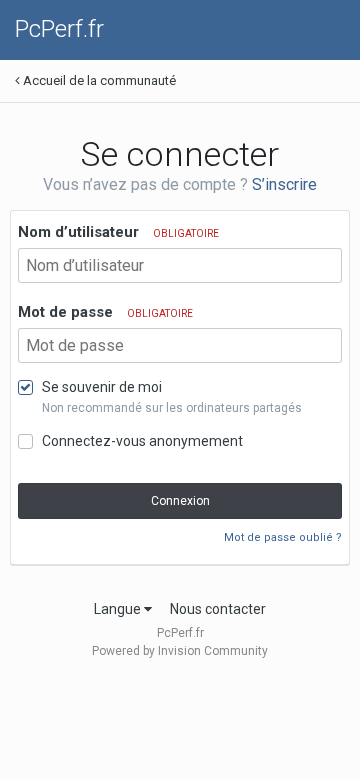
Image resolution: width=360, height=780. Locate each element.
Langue (119, 609)
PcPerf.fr (59, 29)
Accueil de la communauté (98, 80)
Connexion (180, 501)
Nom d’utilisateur (118, 232)
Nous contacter (218, 609)
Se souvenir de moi (102, 387)
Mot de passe (105, 312)
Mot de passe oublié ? (283, 537)
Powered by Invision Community (180, 651)
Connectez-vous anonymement (142, 441)
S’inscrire (284, 184)
